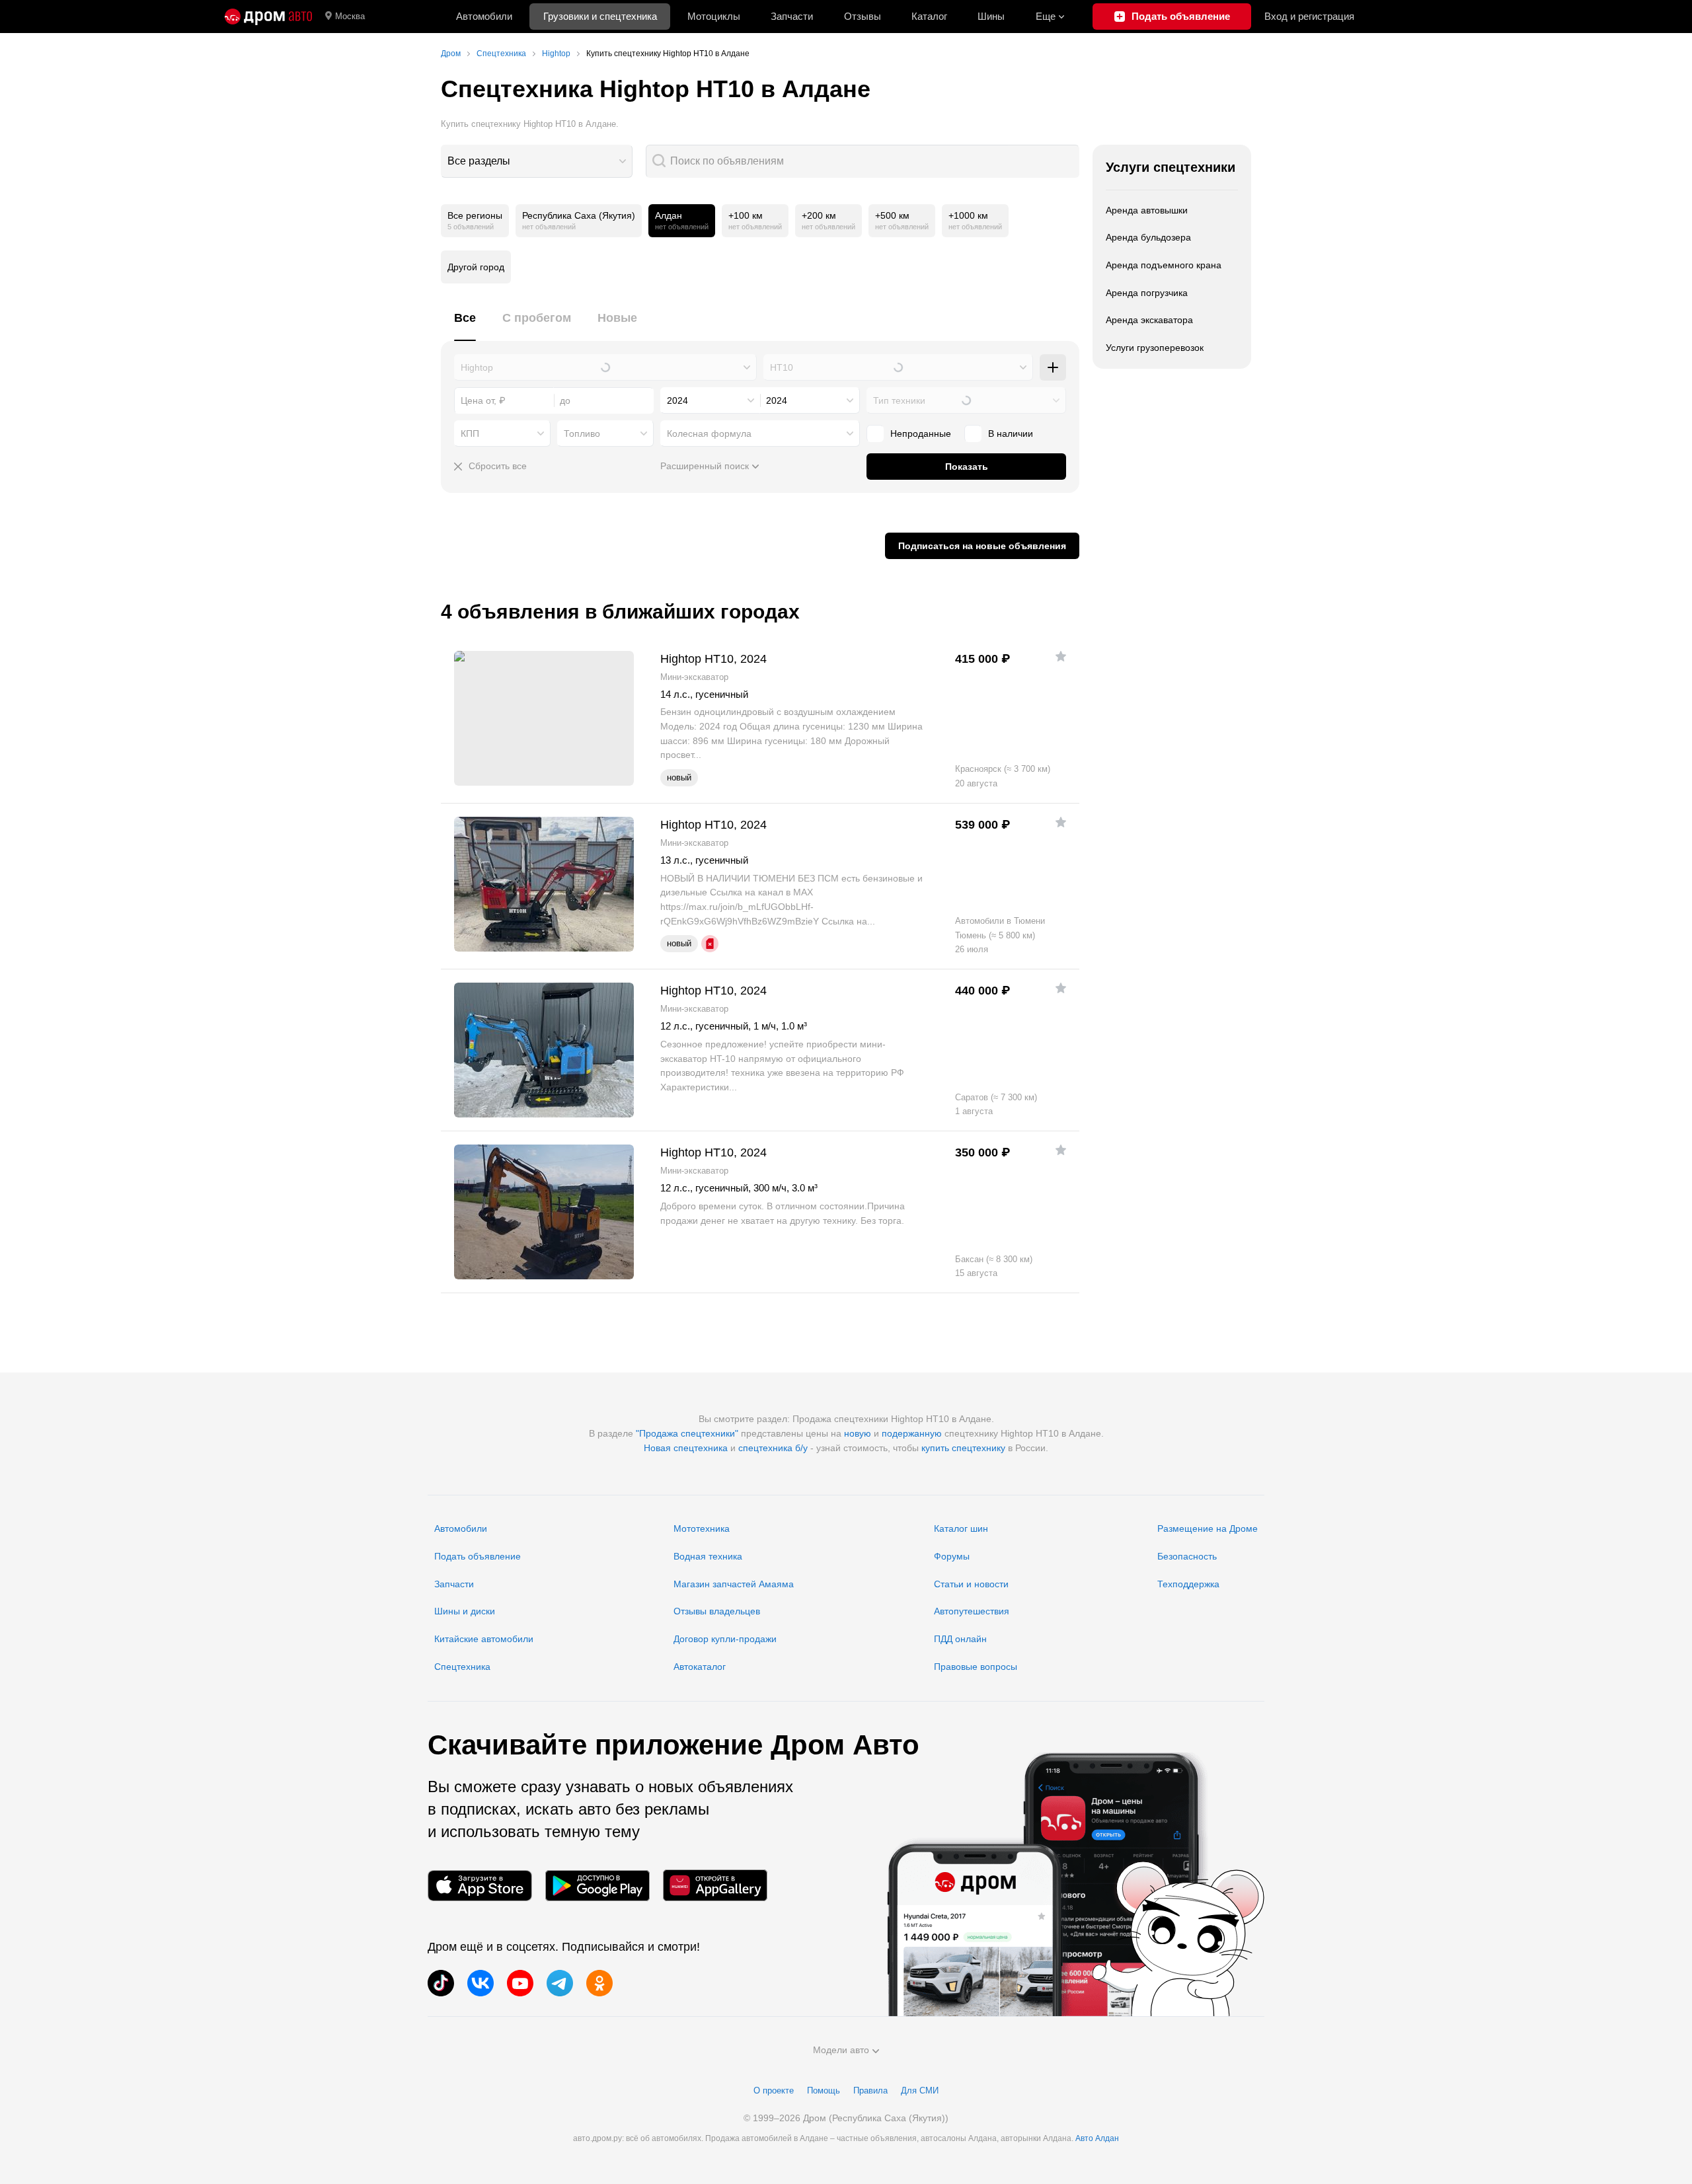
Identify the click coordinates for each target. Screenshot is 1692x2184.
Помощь (824, 2090)
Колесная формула (709, 433)
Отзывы (863, 16)
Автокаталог (700, 1667)
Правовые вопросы (976, 1667)
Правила (870, 2090)
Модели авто (841, 2050)
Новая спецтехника (686, 1448)
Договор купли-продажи (725, 1639)
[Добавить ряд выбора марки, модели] (1053, 367)
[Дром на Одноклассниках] (599, 1983)
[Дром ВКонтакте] (481, 1983)
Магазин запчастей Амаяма (734, 1584)
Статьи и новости (971, 1584)
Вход (1309, 16)
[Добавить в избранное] (1061, 656)
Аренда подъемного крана (1164, 265)
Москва (350, 16)
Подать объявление (478, 1556)
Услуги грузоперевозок (1155, 348)
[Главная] (268, 17)
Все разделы (479, 161)
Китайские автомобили (484, 1639)
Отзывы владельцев (717, 1611)
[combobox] (537, 161)
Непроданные (921, 433)
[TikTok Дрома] (441, 1983)
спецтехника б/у (773, 1448)
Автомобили (484, 16)
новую (858, 1433)
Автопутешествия (972, 1611)
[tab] (465, 325)
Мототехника (702, 1528)
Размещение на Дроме (1208, 1528)
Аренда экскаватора (1149, 320)
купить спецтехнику (963, 1448)
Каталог (929, 16)
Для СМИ (920, 2090)
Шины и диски (465, 1611)
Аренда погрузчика (1147, 293)
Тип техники (899, 400)
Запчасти (792, 16)
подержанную (912, 1433)
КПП (470, 433)
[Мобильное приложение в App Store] (480, 1886)
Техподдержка (1188, 1584)
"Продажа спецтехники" (687, 1433)
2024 (677, 400)
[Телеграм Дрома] (560, 1983)
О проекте (774, 2090)
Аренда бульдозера (1148, 237)
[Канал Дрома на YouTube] (520, 1983)
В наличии (1011, 433)
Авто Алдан (1097, 2138)
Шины (991, 16)
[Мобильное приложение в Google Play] (597, 1886)
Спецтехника (462, 1667)
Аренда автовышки (1147, 210)
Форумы (952, 1556)
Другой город (476, 267)
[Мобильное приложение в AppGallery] (715, 1886)
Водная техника (708, 1556)
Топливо (582, 433)
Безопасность (1187, 1556)
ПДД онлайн (960, 1639)
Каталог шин (961, 1528)
